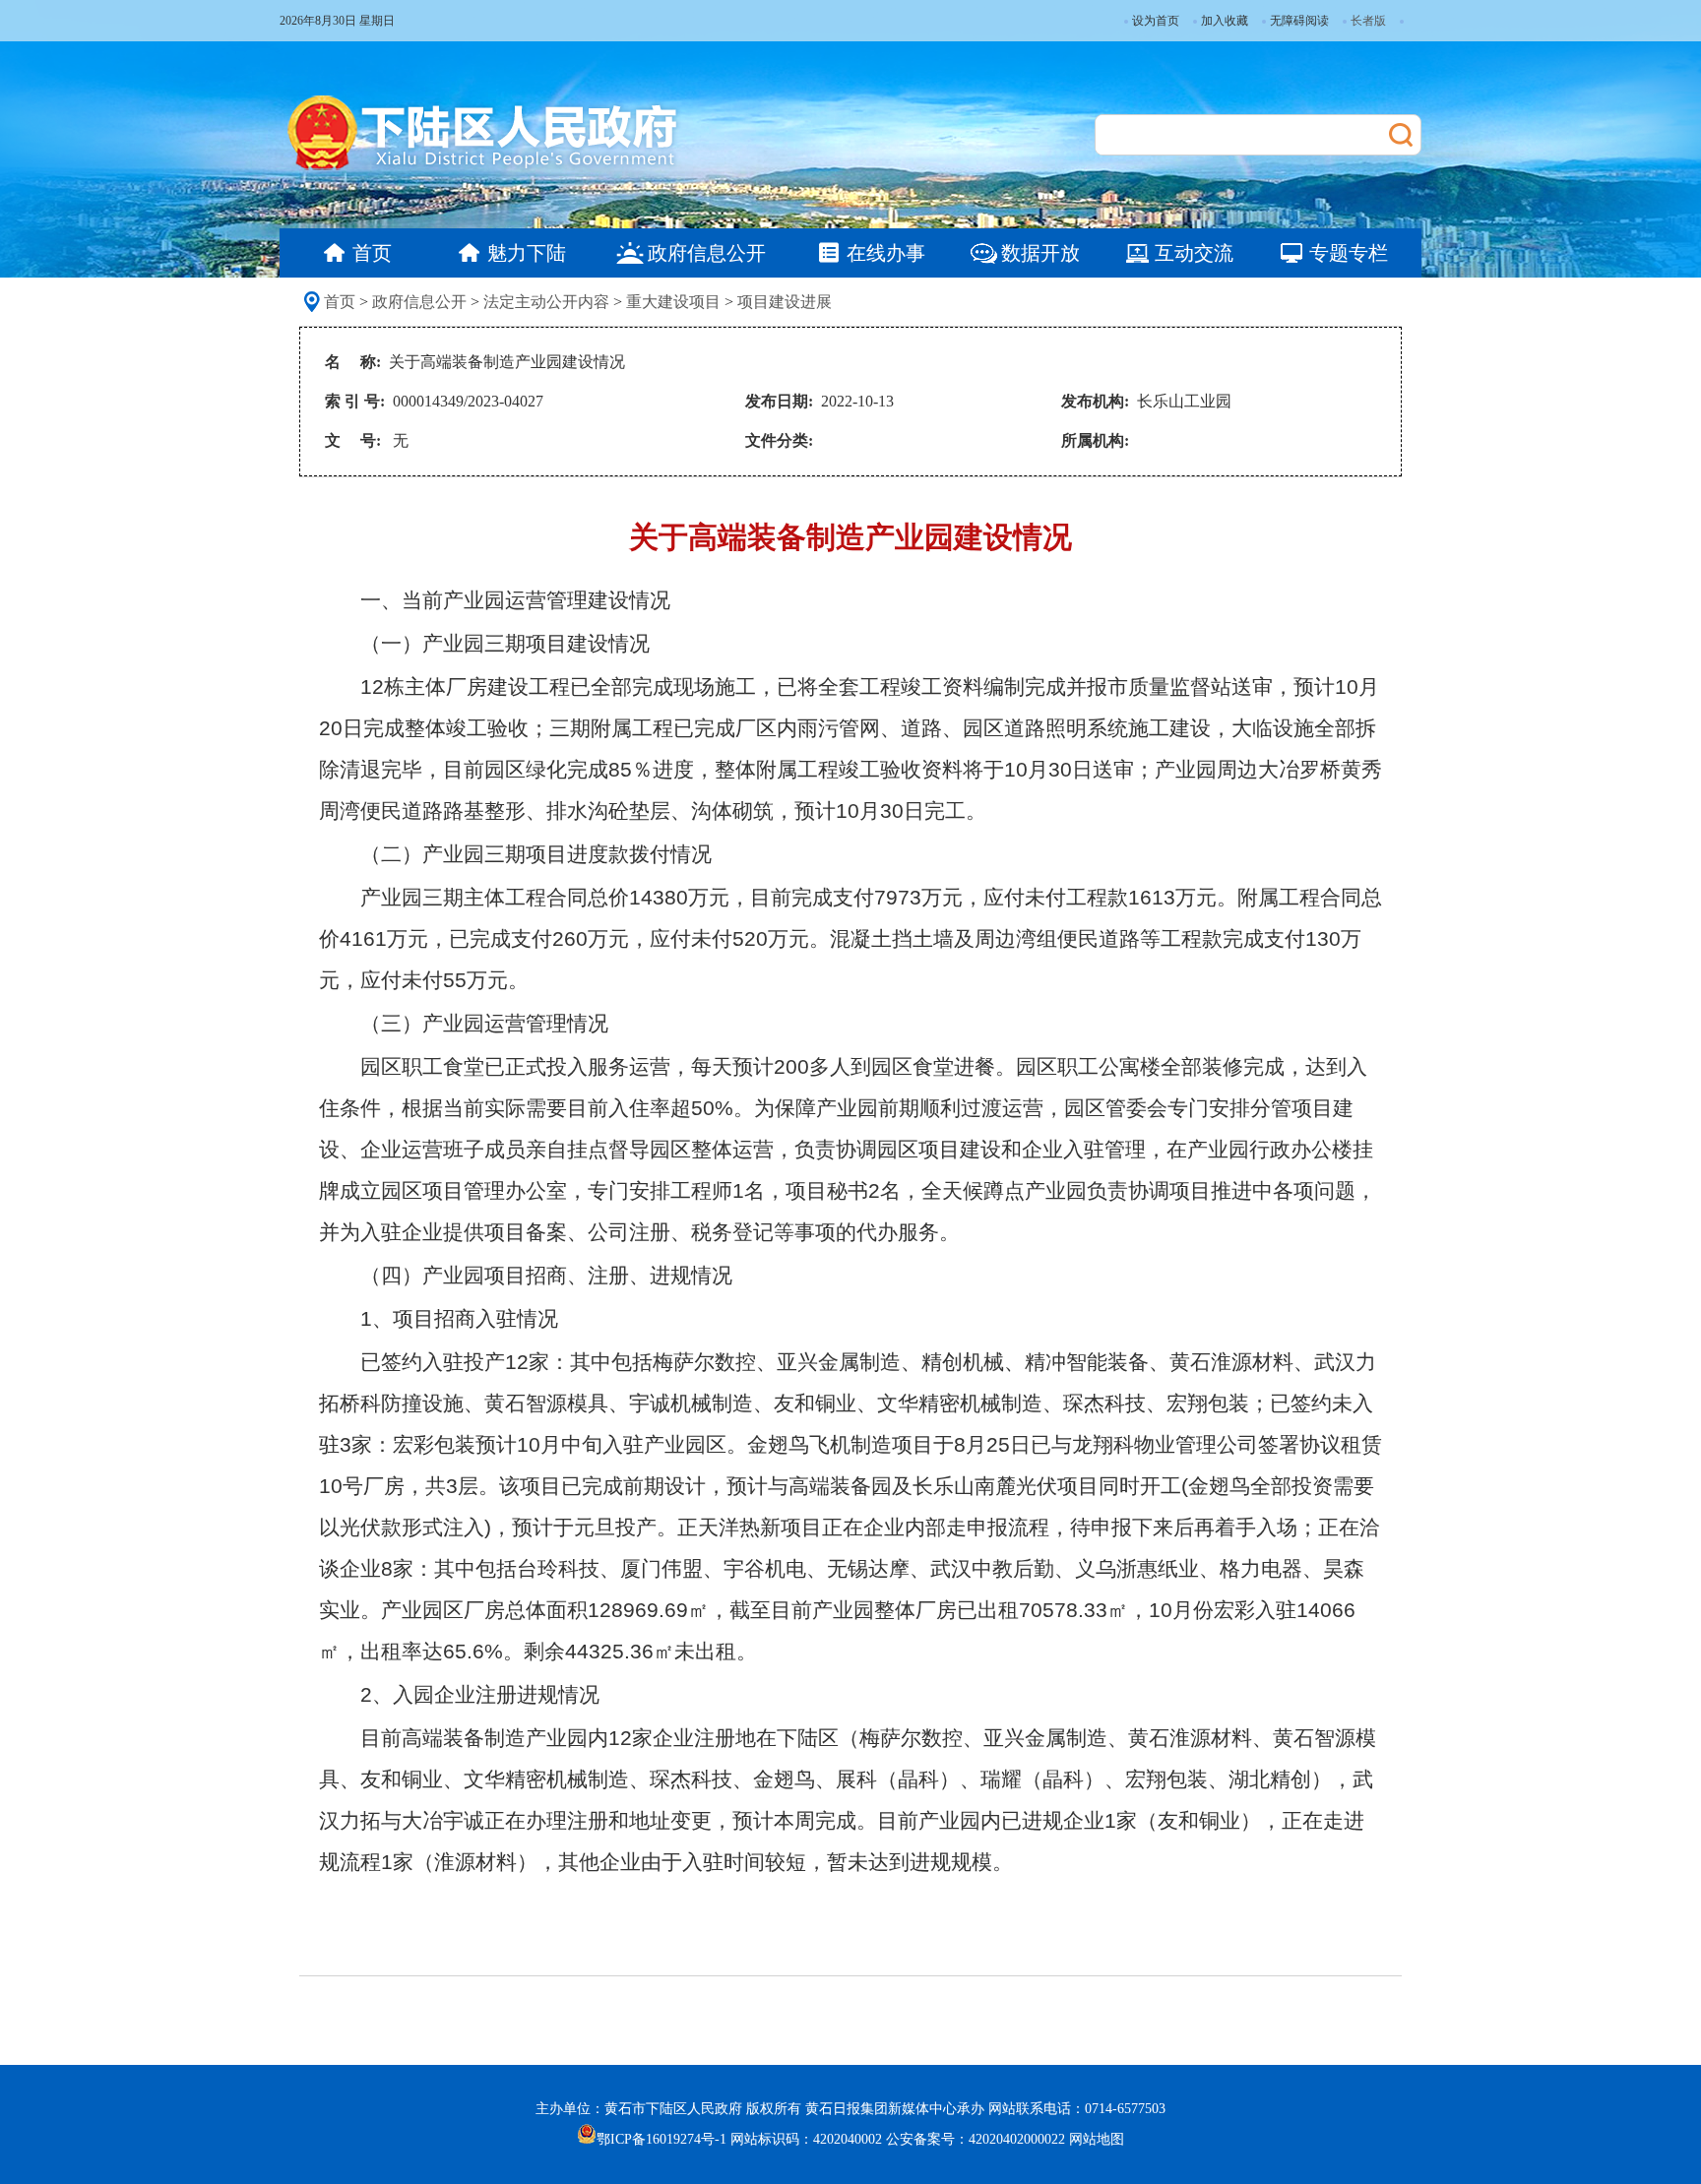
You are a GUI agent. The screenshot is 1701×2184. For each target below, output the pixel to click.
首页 (340, 302)
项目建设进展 (785, 302)
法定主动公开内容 (546, 302)
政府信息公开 (419, 302)
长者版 (1368, 21)
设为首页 (1156, 21)
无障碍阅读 (1299, 21)
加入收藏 (1225, 21)
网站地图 (1097, 2139)
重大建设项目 (673, 302)
